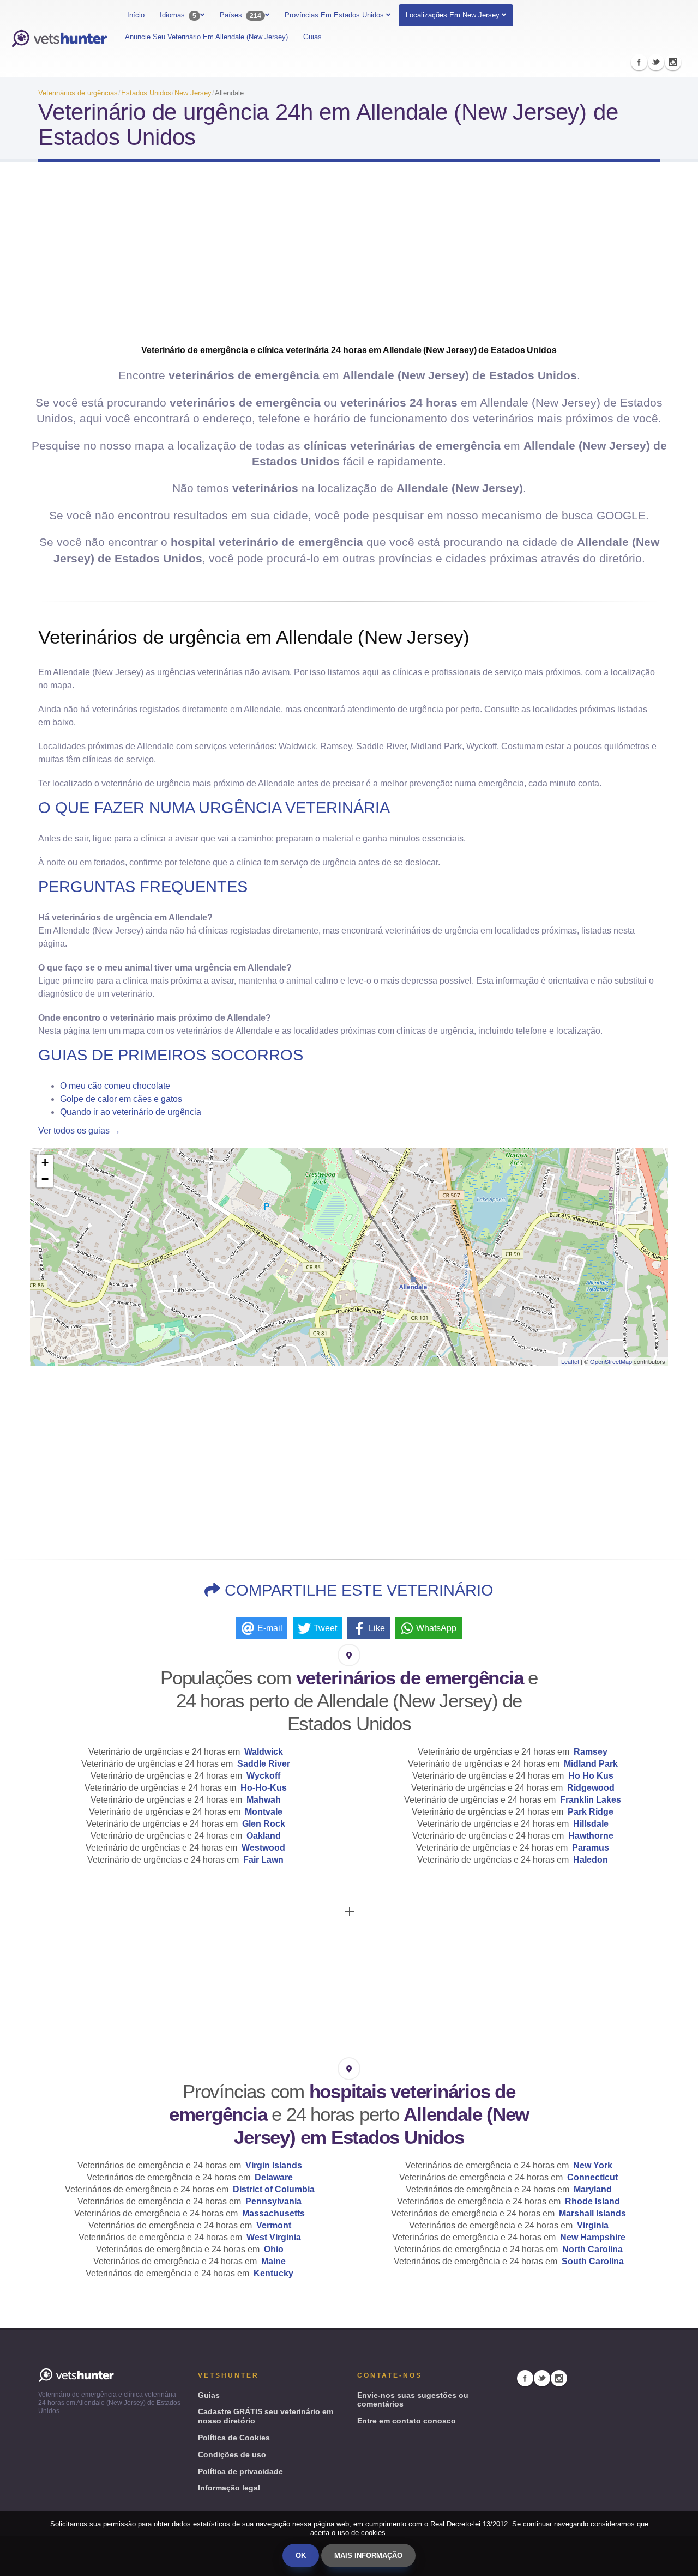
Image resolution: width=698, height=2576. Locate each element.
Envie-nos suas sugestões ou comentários (413, 2400)
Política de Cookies (234, 2438)
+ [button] (45, 1163)
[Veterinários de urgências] (59, 39)
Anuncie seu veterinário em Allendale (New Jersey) (206, 37)
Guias (312, 37)
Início (136, 15)
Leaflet (570, 1361)
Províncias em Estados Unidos (335, 15)
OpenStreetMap (611, 1361)
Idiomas (178, 15)
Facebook (639, 62)
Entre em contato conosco (407, 2421)
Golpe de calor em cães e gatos (121, 1099)
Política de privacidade (240, 2471)
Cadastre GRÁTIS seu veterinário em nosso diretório (266, 2416)
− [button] (45, 1179)
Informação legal (229, 2488)
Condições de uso (232, 2454)
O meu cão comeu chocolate (115, 1086)
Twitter (656, 62)
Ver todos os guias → (79, 1131)
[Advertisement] (349, 257)
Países (240, 15)
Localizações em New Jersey (453, 15)
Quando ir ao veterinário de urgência (131, 1112)
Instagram (673, 62)
